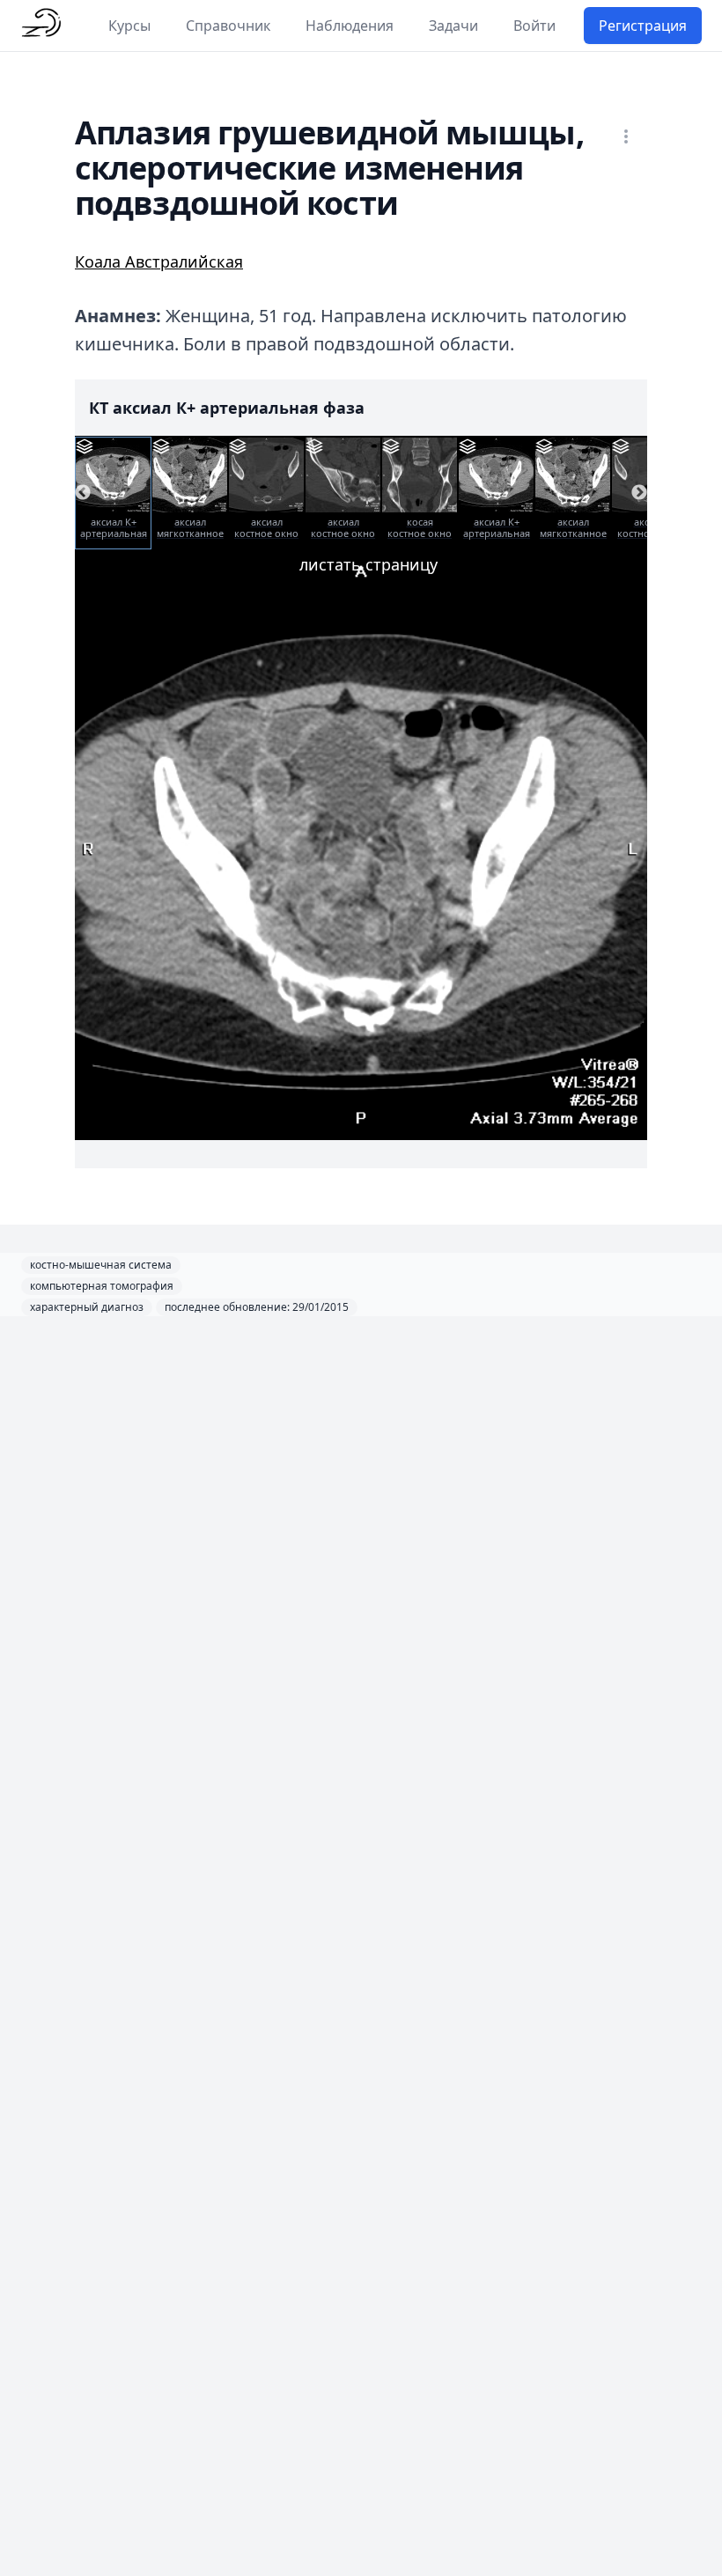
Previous (83, 493)
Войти (534, 26)
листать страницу (368, 564)
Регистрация (643, 26)
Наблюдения (350, 26)
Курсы (129, 26)
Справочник (228, 26)
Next (639, 493)
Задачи (453, 26)
